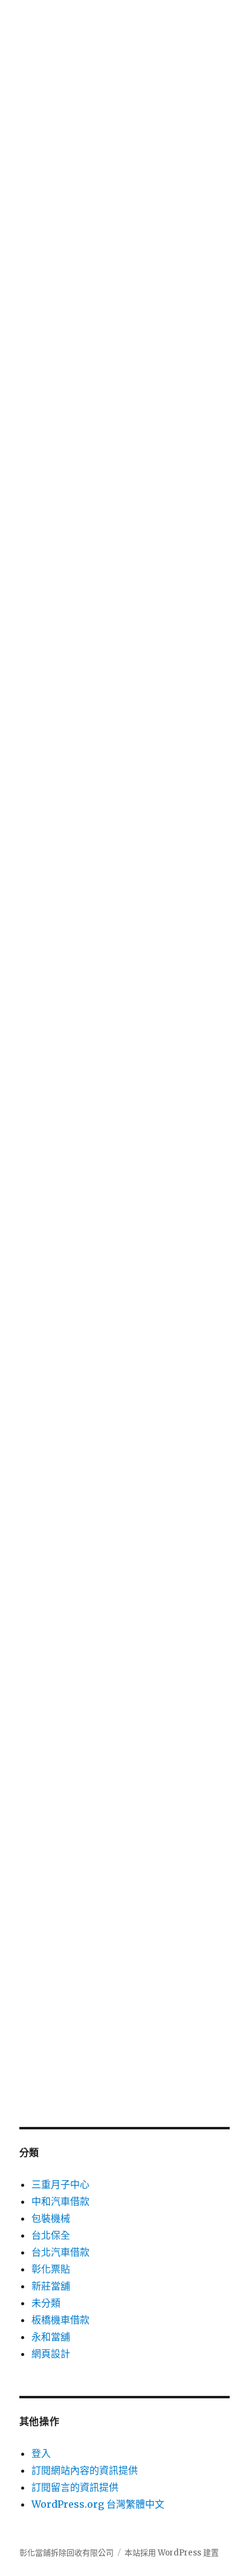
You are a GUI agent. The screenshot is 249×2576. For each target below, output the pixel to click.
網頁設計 (51, 2354)
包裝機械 (51, 2218)
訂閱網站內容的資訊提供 (85, 2470)
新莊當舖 (51, 2286)
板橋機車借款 (60, 2320)
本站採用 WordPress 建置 (172, 2553)
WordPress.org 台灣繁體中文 (98, 2504)
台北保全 (51, 2235)
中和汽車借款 (60, 2201)
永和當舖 (51, 2337)
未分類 (46, 2303)
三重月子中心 (60, 2184)
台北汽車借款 (60, 2252)
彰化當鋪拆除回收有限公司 (66, 2553)
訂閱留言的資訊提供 (75, 2487)
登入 (41, 2453)
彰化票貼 (51, 2269)
